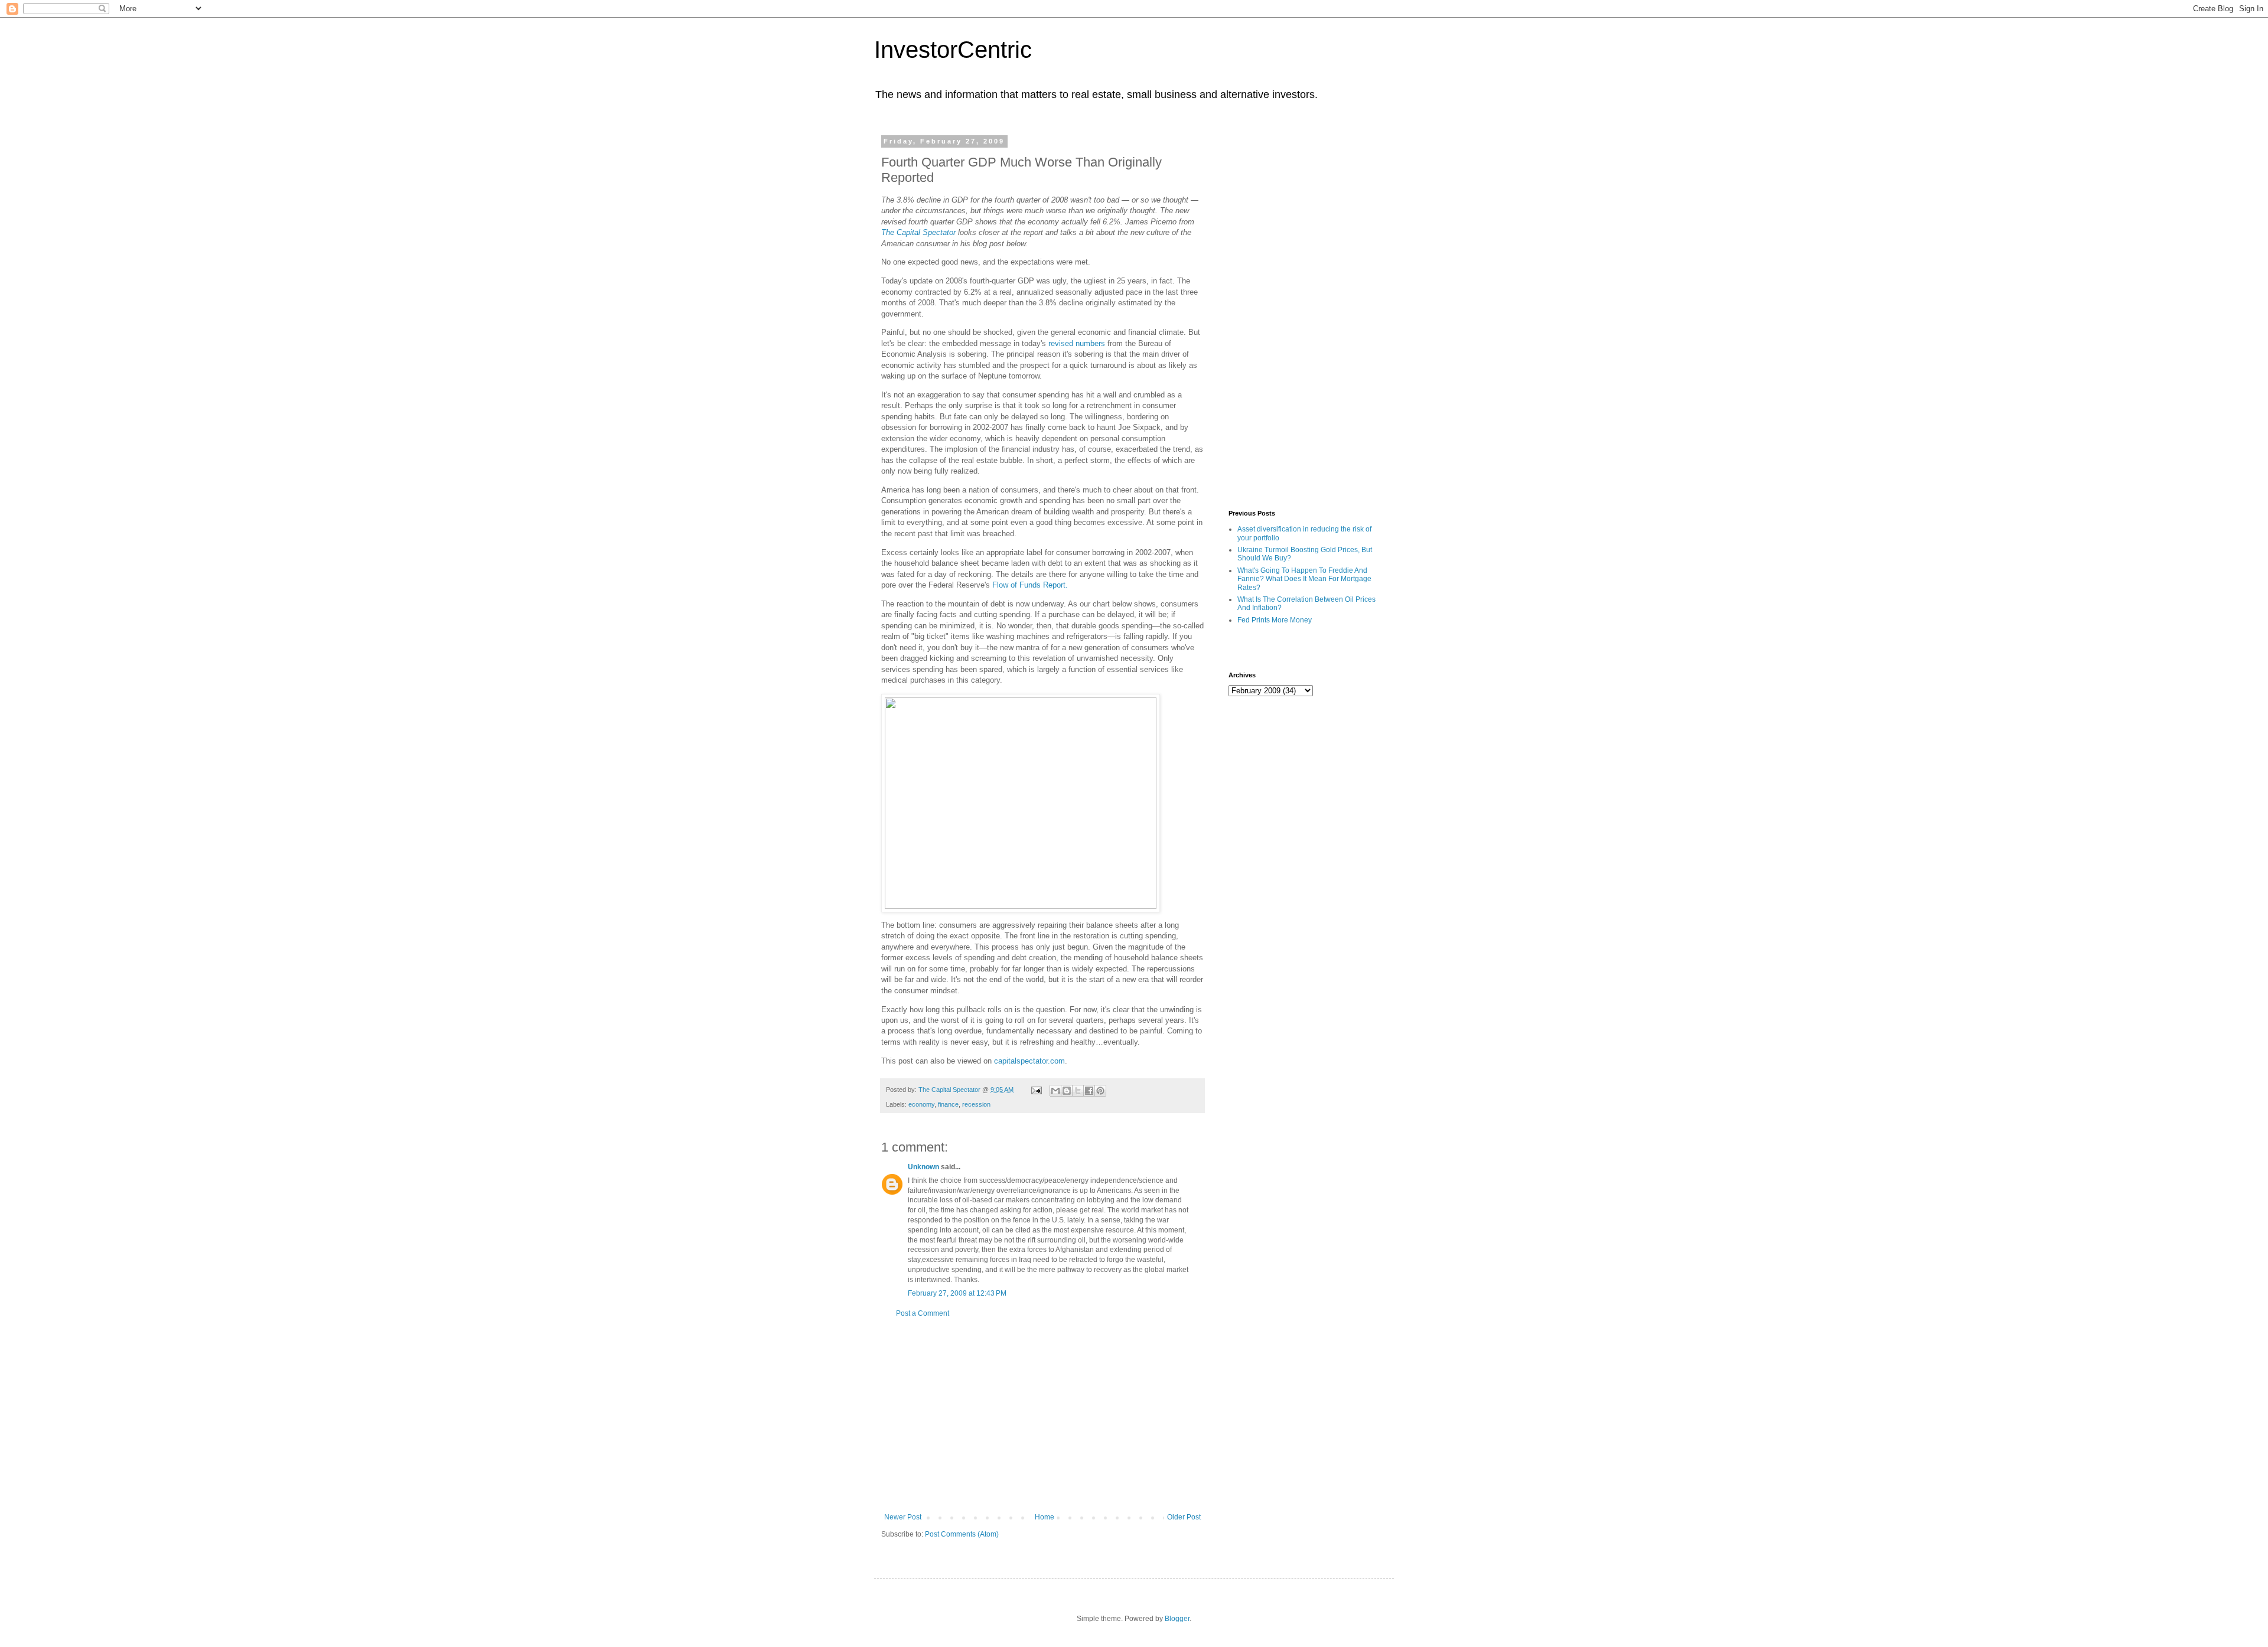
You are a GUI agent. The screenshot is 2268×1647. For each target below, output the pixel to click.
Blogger (1177, 1619)
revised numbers (1077, 343)
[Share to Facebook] (1089, 1091)
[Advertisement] (1042, 1416)
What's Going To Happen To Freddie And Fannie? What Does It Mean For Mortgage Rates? (1304, 579)
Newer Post (903, 1517)
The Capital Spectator (918, 232)
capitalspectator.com (1029, 1061)
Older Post (1184, 1517)
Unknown (923, 1167)
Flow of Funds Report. (1030, 585)
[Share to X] (1078, 1091)
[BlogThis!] (1067, 1091)
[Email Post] (1036, 1090)
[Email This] (1055, 1091)
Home (1045, 1517)
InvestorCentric (953, 50)
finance (948, 1104)
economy (921, 1104)
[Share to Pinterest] (1100, 1091)
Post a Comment (923, 1313)
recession (976, 1104)
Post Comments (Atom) (962, 1534)
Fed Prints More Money (1275, 620)
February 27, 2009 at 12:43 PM (957, 1293)
